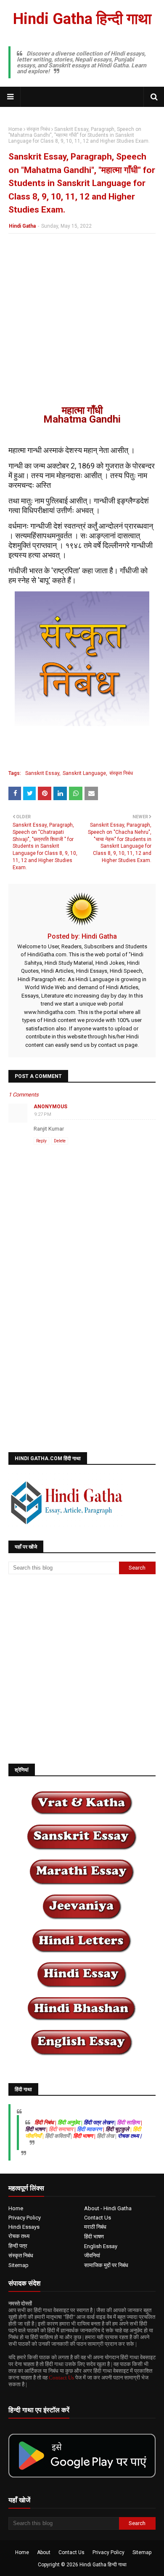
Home (15, 129)
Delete (60, 1141)
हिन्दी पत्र (18, 2246)
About (44, 2552)
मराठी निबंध (95, 2227)
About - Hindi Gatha (108, 2208)
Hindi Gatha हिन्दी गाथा (82, 19)
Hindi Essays (24, 2227)
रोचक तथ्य (19, 2236)
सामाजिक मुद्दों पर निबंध (106, 2265)
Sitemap (19, 2265)
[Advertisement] (82, 324)
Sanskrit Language (84, 773)
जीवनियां (92, 2255)
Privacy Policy (25, 2218)
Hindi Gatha (22, 226)
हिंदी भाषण (94, 2237)
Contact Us (98, 2218)
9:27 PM (43, 1114)
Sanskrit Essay (42, 773)
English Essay (101, 2246)
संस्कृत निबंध (38, 129)
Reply (41, 1141)
